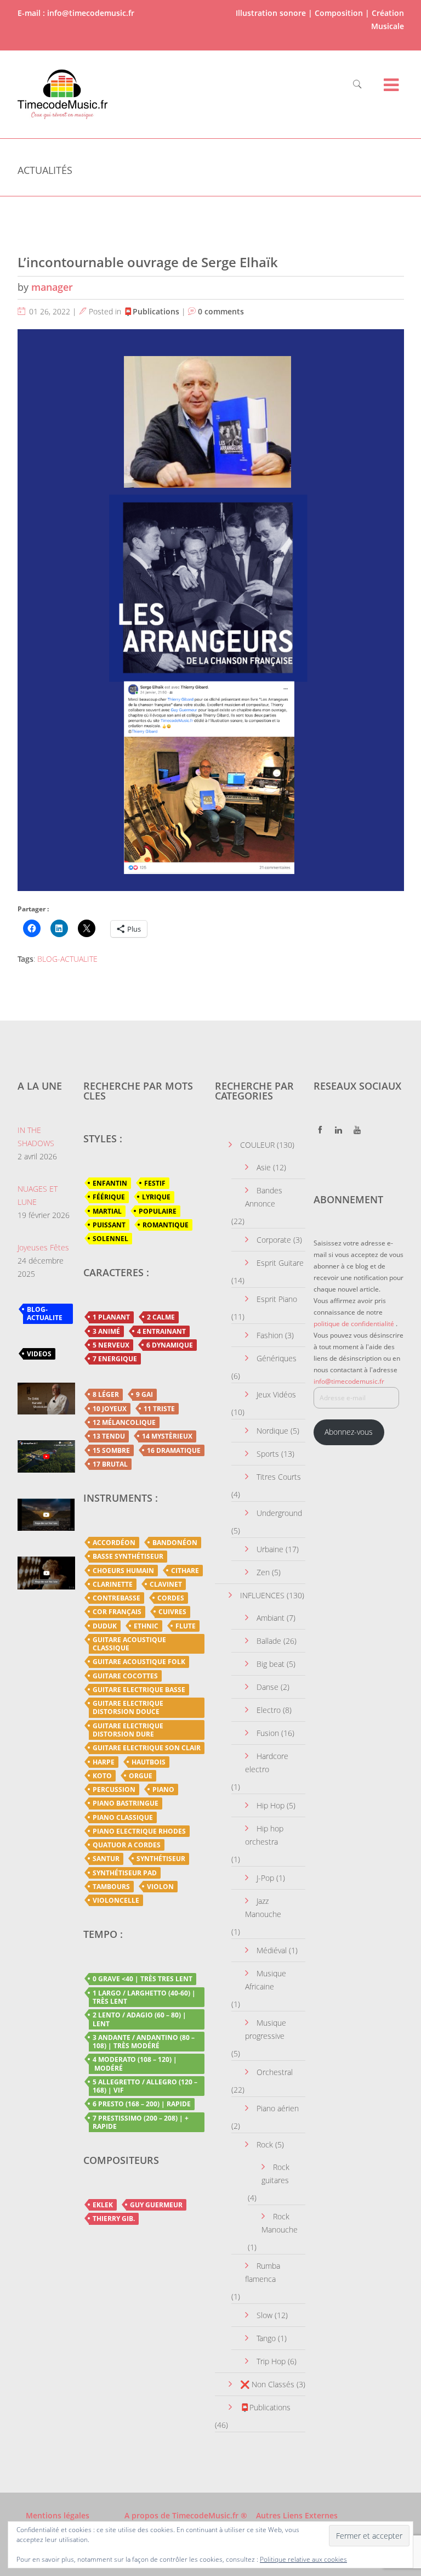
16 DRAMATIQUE (174, 1450)
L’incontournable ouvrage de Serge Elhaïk (148, 262)
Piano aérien (278, 2108)
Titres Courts (279, 1477)
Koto (102, 1776)
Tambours (111, 1887)
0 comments (221, 311)
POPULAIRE (158, 1211)
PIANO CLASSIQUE (123, 1817)
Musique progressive (266, 2029)
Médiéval (272, 1950)
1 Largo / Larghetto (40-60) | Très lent (144, 1997)
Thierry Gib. (114, 2219)
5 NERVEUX (111, 1345)
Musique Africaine (266, 1980)
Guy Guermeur (156, 2205)
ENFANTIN (110, 1183)
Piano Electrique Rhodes (139, 1831)
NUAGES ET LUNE (38, 1195)
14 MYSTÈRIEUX (167, 1436)
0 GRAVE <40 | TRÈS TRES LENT (143, 1979)
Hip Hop (271, 1805)
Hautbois (149, 1762)
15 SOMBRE (111, 1450)
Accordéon (114, 1543)
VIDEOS (39, 1354)
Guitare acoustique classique (129, 1644)
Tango (266, 2338)
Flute (186, 1626)
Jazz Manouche (263, 1907)
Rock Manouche (280, 2223)
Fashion (270, 1335)
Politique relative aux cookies (303, 2559)
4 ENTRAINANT (161, 1331)
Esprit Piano (277, 1299)
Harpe (104, 1762)
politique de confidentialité (354, 1324)
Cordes (171, 1598)
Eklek (103, 2205)
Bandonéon (175, 1543)
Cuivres (172, 1612)
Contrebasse (116, 1598)
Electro (269, 1710)
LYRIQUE (156, 1197)
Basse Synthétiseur (128, 1556)
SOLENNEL (110, 1239)
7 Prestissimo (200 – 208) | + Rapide (141, 2122)
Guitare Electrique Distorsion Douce (128, 1707)
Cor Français (117, 1612)
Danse (268, 1687)
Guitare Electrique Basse (139, 1690)
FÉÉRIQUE (109, 1197)
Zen (263, 1572)
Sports (268, 1454)
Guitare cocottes (125, 1676)
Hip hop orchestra (264, 1835)
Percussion (114, 1789)
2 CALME (161, 1317)
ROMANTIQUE (166, 1225)
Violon (160, 1887)
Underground (279, 1513)
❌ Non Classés (267, 2384)
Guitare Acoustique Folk (139, 1662)
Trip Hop (271, 2361)
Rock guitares (275, 2174)
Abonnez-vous (349, 1432)
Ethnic (146, 1626)
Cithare (185, 1571)
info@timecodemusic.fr (349, 1381)
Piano (163, 1789)
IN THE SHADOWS (36, 1137)
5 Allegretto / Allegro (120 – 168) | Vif (145, 2086)
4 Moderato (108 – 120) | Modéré (135, 2064)
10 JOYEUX (110, 1409)
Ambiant (271, 1618)
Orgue (141, 1776)
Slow (264, 2315)
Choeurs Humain (123, 1571)
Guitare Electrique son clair (147, 1748)
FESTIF (155, 1183)
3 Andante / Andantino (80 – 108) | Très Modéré (144, 2042)
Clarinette (113, 1584)
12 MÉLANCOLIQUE (124, 1422)
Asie (264, 1167)
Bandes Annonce (264, 1197)
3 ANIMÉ (106, 1331)
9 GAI (144, 1394)
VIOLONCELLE (116, 1900)
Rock (265, 2144)
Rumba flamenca (263, 2272)
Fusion (268, 1733)
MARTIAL (107, 1211)
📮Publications (151, 311)
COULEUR (257, 1145)
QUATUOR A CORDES (127, 1845)
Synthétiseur (161, 1859)
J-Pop (265, 1878)
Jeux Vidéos (276, 1394)
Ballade (269, 1641)
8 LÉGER (106, 1394)
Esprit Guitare (280, 1263)
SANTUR (106, 1859)
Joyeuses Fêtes (43, 1247)
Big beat (271, 1664)
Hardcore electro (267, 1763)
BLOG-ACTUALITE (67, 959)
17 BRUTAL (110, 1464)
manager (52, 287)
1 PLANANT (111, 1317)
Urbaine (270, 1549)
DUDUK (105, 1626)
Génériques (277, 1358)
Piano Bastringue (126, 1803)
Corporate (274, 1240)
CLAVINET (166, 1584)
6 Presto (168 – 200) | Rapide (142, 2104)
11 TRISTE (159, 1409)
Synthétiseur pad (125, 1873)
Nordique (272, 1431)
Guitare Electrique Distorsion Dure (128, 1730)
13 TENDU (109, 1436)
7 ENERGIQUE (115, 1359)
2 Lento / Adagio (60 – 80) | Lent (140, 2019)
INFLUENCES (262, 1595)
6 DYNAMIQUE (170, 1345)
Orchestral (275, 2072)
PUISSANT (109, 1225)
